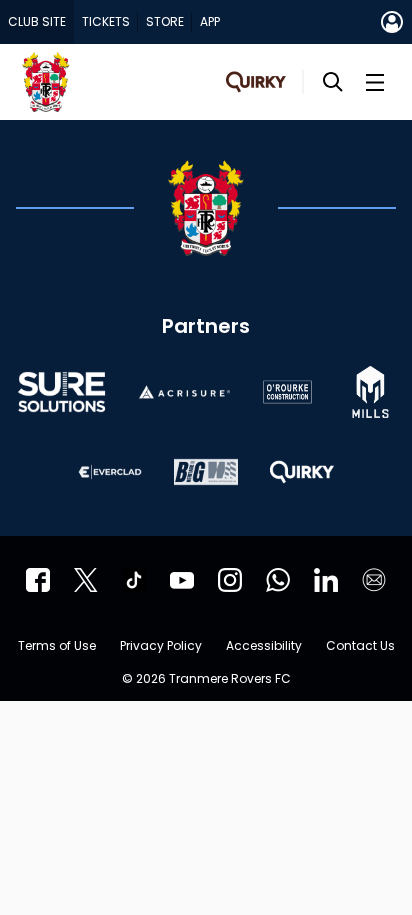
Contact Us (360, 647)
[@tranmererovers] (134, 580)
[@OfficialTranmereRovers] (182, 580)
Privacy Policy (161, 647)
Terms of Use (57, 647)
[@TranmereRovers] (86, 580)
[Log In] (392, 22)
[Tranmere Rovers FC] (278, 580)
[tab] (37, 22)
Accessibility (264, 647)
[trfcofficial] (38, 580)
